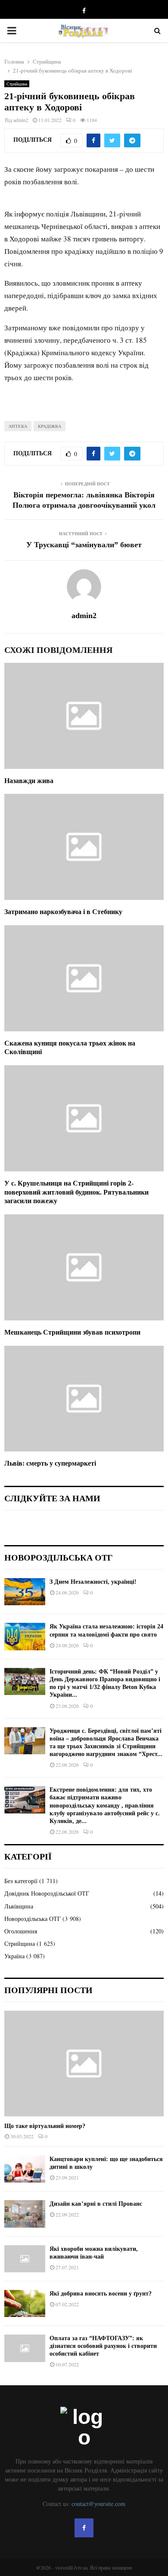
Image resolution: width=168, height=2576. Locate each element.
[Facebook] (84, 2528)
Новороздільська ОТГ (33, 1919)
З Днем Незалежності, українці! (93, 1582)
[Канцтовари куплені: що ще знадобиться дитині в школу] (25, 2169)
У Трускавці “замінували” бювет (84, 545)
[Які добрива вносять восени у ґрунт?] (25, 2303)
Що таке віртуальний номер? (45, 2126)
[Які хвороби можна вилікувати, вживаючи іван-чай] (25, 2259)
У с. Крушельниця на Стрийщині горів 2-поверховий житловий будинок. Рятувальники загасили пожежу (76, 1192)
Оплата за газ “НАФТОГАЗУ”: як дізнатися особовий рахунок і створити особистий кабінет (103, 2346)
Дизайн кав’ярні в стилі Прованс (96, 2204)
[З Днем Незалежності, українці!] (25, 1592)
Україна (14, 1956)
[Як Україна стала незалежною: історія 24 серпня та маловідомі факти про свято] (25, 1636)
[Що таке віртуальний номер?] (84, 2064)
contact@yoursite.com (98, 2504)
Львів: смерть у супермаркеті (50, 1463)
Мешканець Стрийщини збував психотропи (72, 1332)
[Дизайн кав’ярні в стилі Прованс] (25, 2214)
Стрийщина (17, 84)
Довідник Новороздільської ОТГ (47, 1893)
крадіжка (50, 426)
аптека (18, 426)
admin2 (21, 120)
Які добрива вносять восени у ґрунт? (101, 2294)
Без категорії (21, 1881)
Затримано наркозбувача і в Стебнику (63, 912)
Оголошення (21, 1931)
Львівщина (19, 1906)
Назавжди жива (29, 781)
